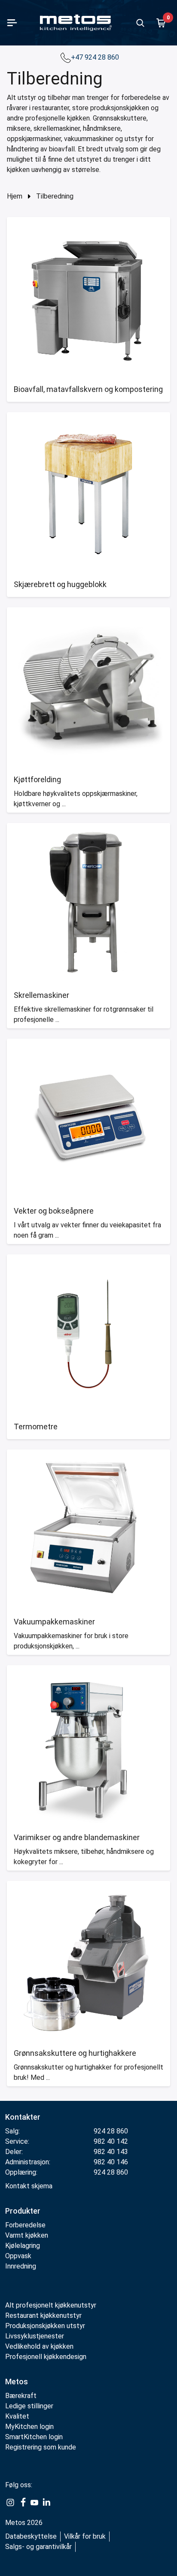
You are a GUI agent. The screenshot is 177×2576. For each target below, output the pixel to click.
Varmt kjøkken (27, 2235)
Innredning (21, 2266)
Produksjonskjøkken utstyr (45, 2326)
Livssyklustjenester (35, 2336)
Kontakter (23, 2117)
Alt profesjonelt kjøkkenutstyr (51, 2305)
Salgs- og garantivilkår (38, 2547)
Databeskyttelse (31, 2536)
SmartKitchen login (34, 2437)
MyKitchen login (29, 2427)
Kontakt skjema (29, 2186)
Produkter (23, 2211)
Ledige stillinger (29, 2406)
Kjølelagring (23, 2246)
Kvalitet (17, 2416)
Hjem (15, 196)
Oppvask (18, 2256)
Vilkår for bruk (85, 2536)
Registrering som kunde (41, 2447)
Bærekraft (21, 2396)
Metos (17, 2382)
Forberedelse (25, 2225)
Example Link (10, 2503)
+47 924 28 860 (96, 57)
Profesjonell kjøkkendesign (46, 2357)
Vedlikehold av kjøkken (39, 2346)
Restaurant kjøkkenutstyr (43, 2315)
